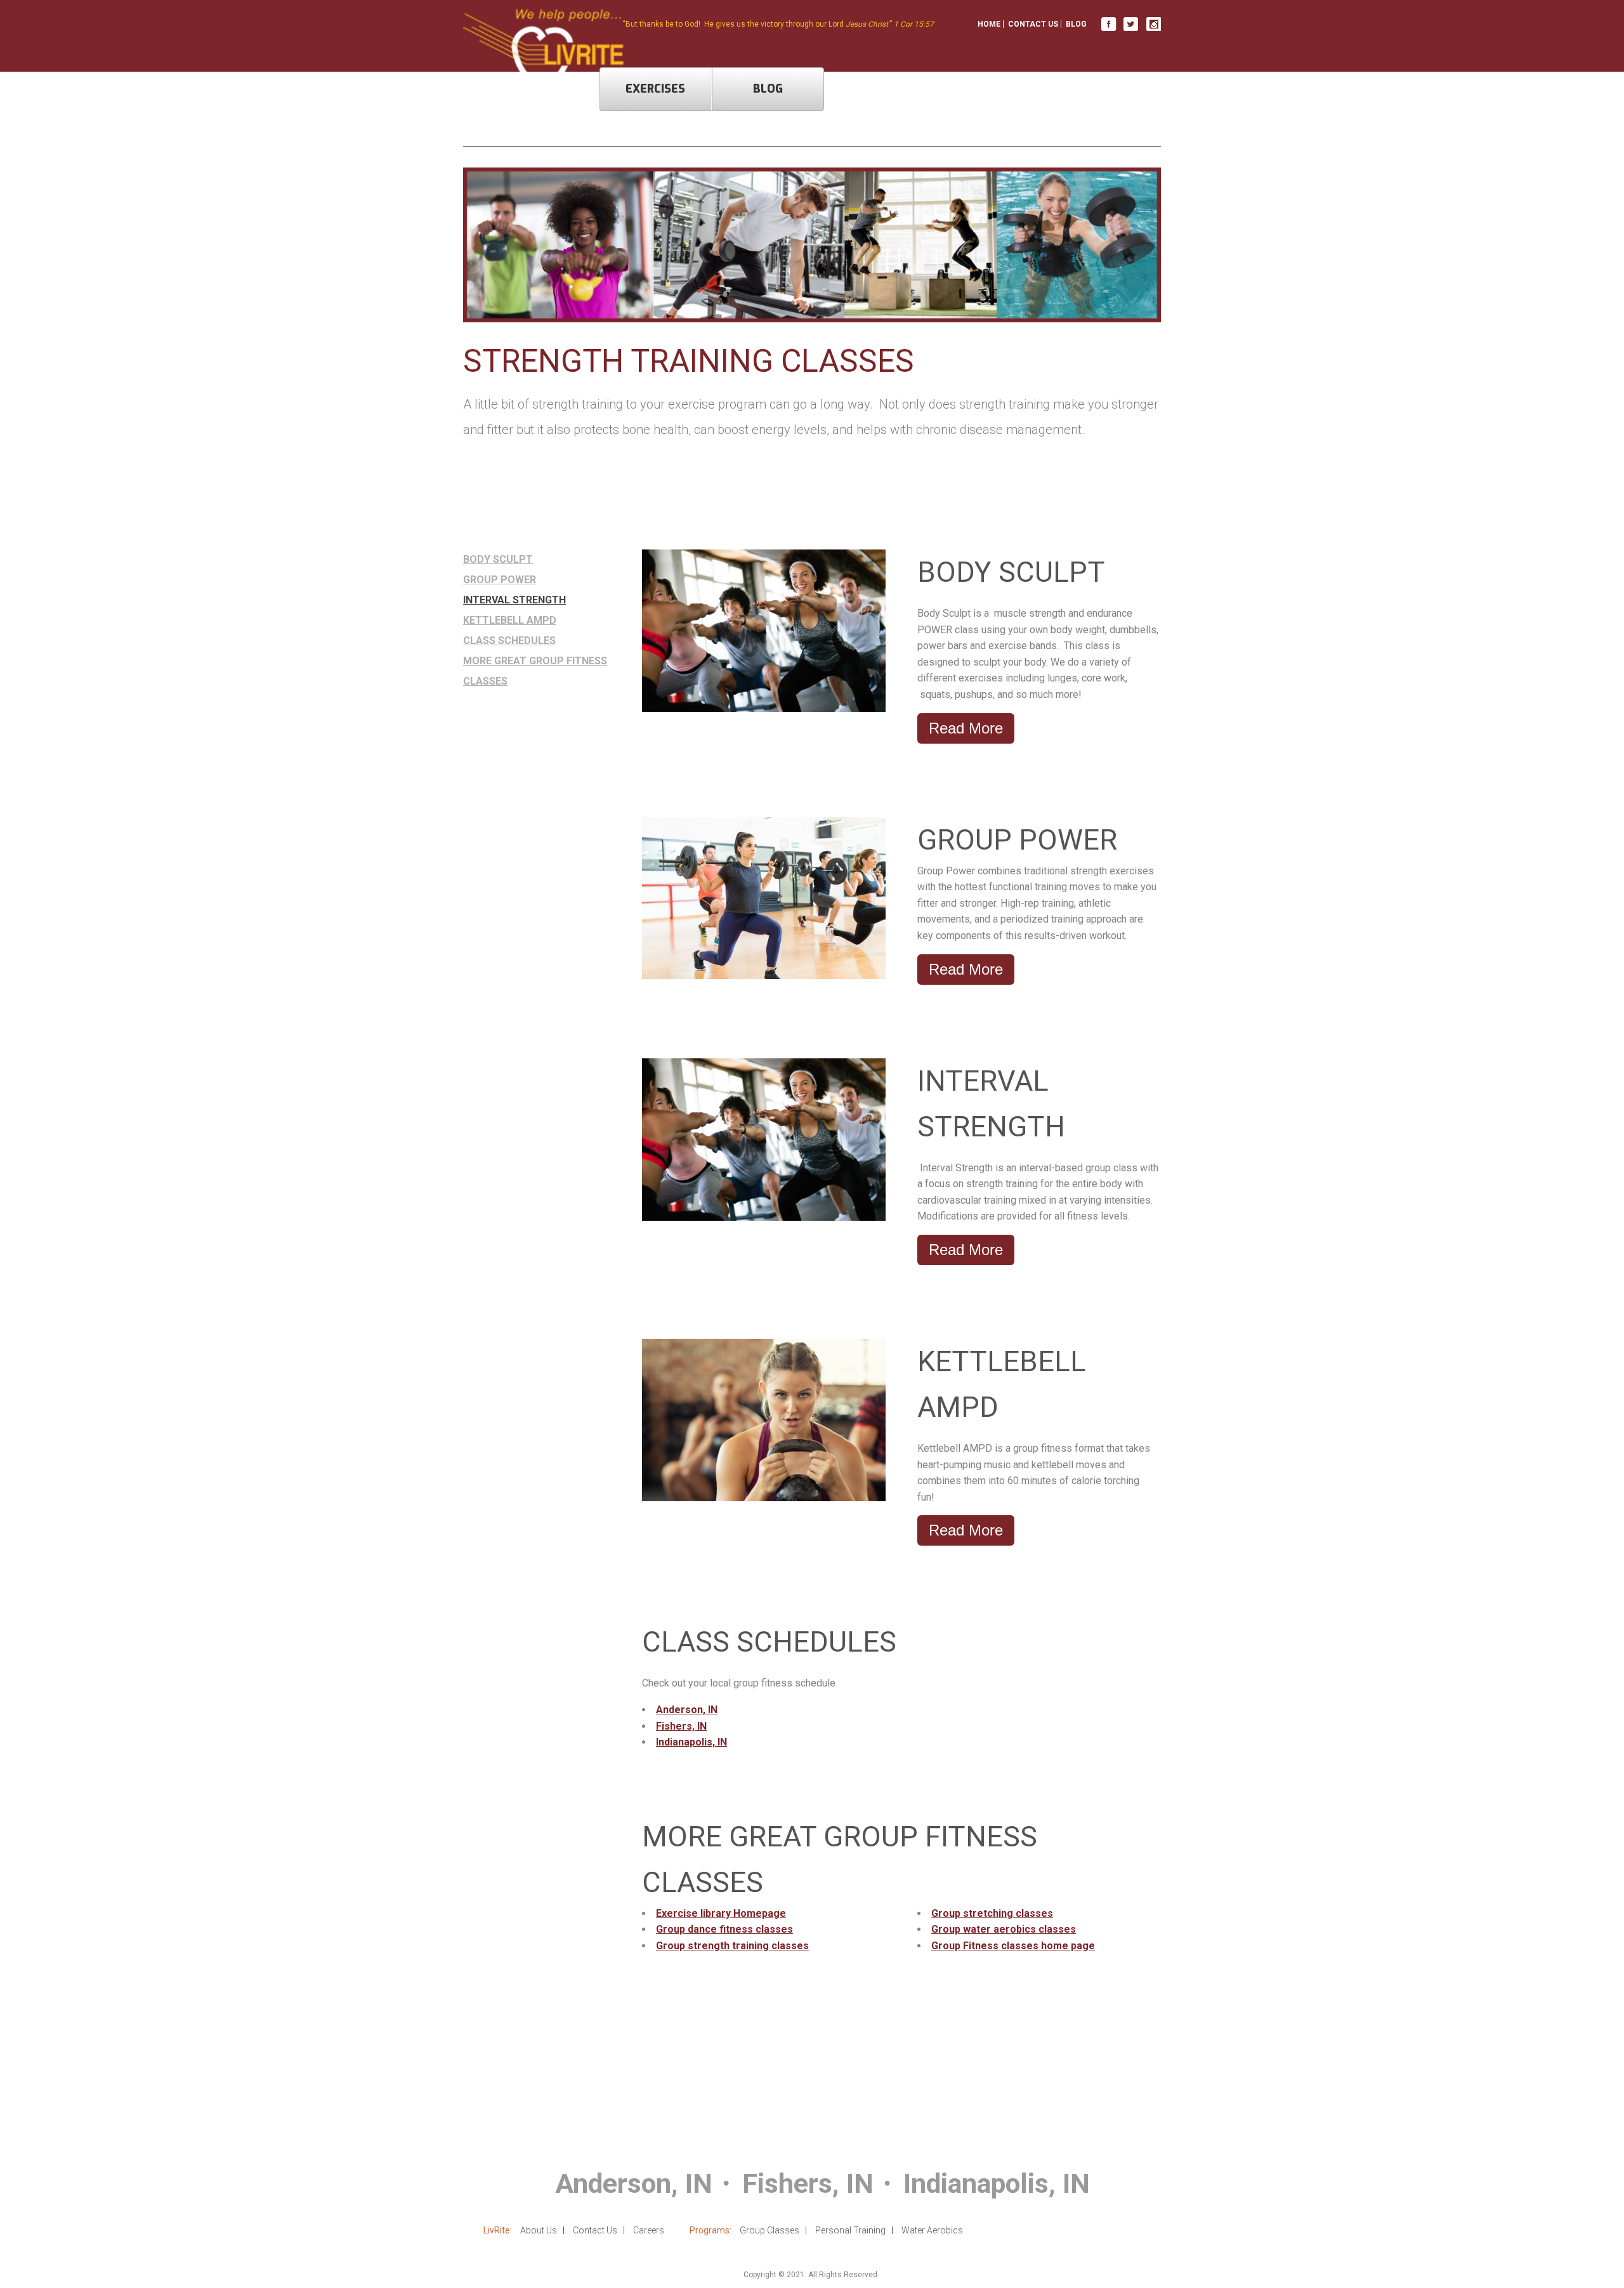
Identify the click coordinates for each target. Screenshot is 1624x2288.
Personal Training (850, 2230)
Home (989, 24)
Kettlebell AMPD (510, 620)
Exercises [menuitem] (655, 89)
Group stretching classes (992, 1913)
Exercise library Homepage (721, 1913)
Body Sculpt (498, 559)
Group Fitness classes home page (1013, 1946)
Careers (649, 2230)
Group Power (500, 580)
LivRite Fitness (1109, 24)
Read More (966, 728)
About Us (539, 2230)
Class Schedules (509, 641)
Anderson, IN (687, 1710)
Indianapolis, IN (691, 1742)
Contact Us (1033, 24)
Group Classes (769, 2230)
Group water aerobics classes (1004, 1929)
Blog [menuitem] (768, 89)
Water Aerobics (932, 2230)
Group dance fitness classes (724, 1929)
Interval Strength (514, 600)
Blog (1076, 24)
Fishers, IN (681, 1726)
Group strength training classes (732, 1946)
